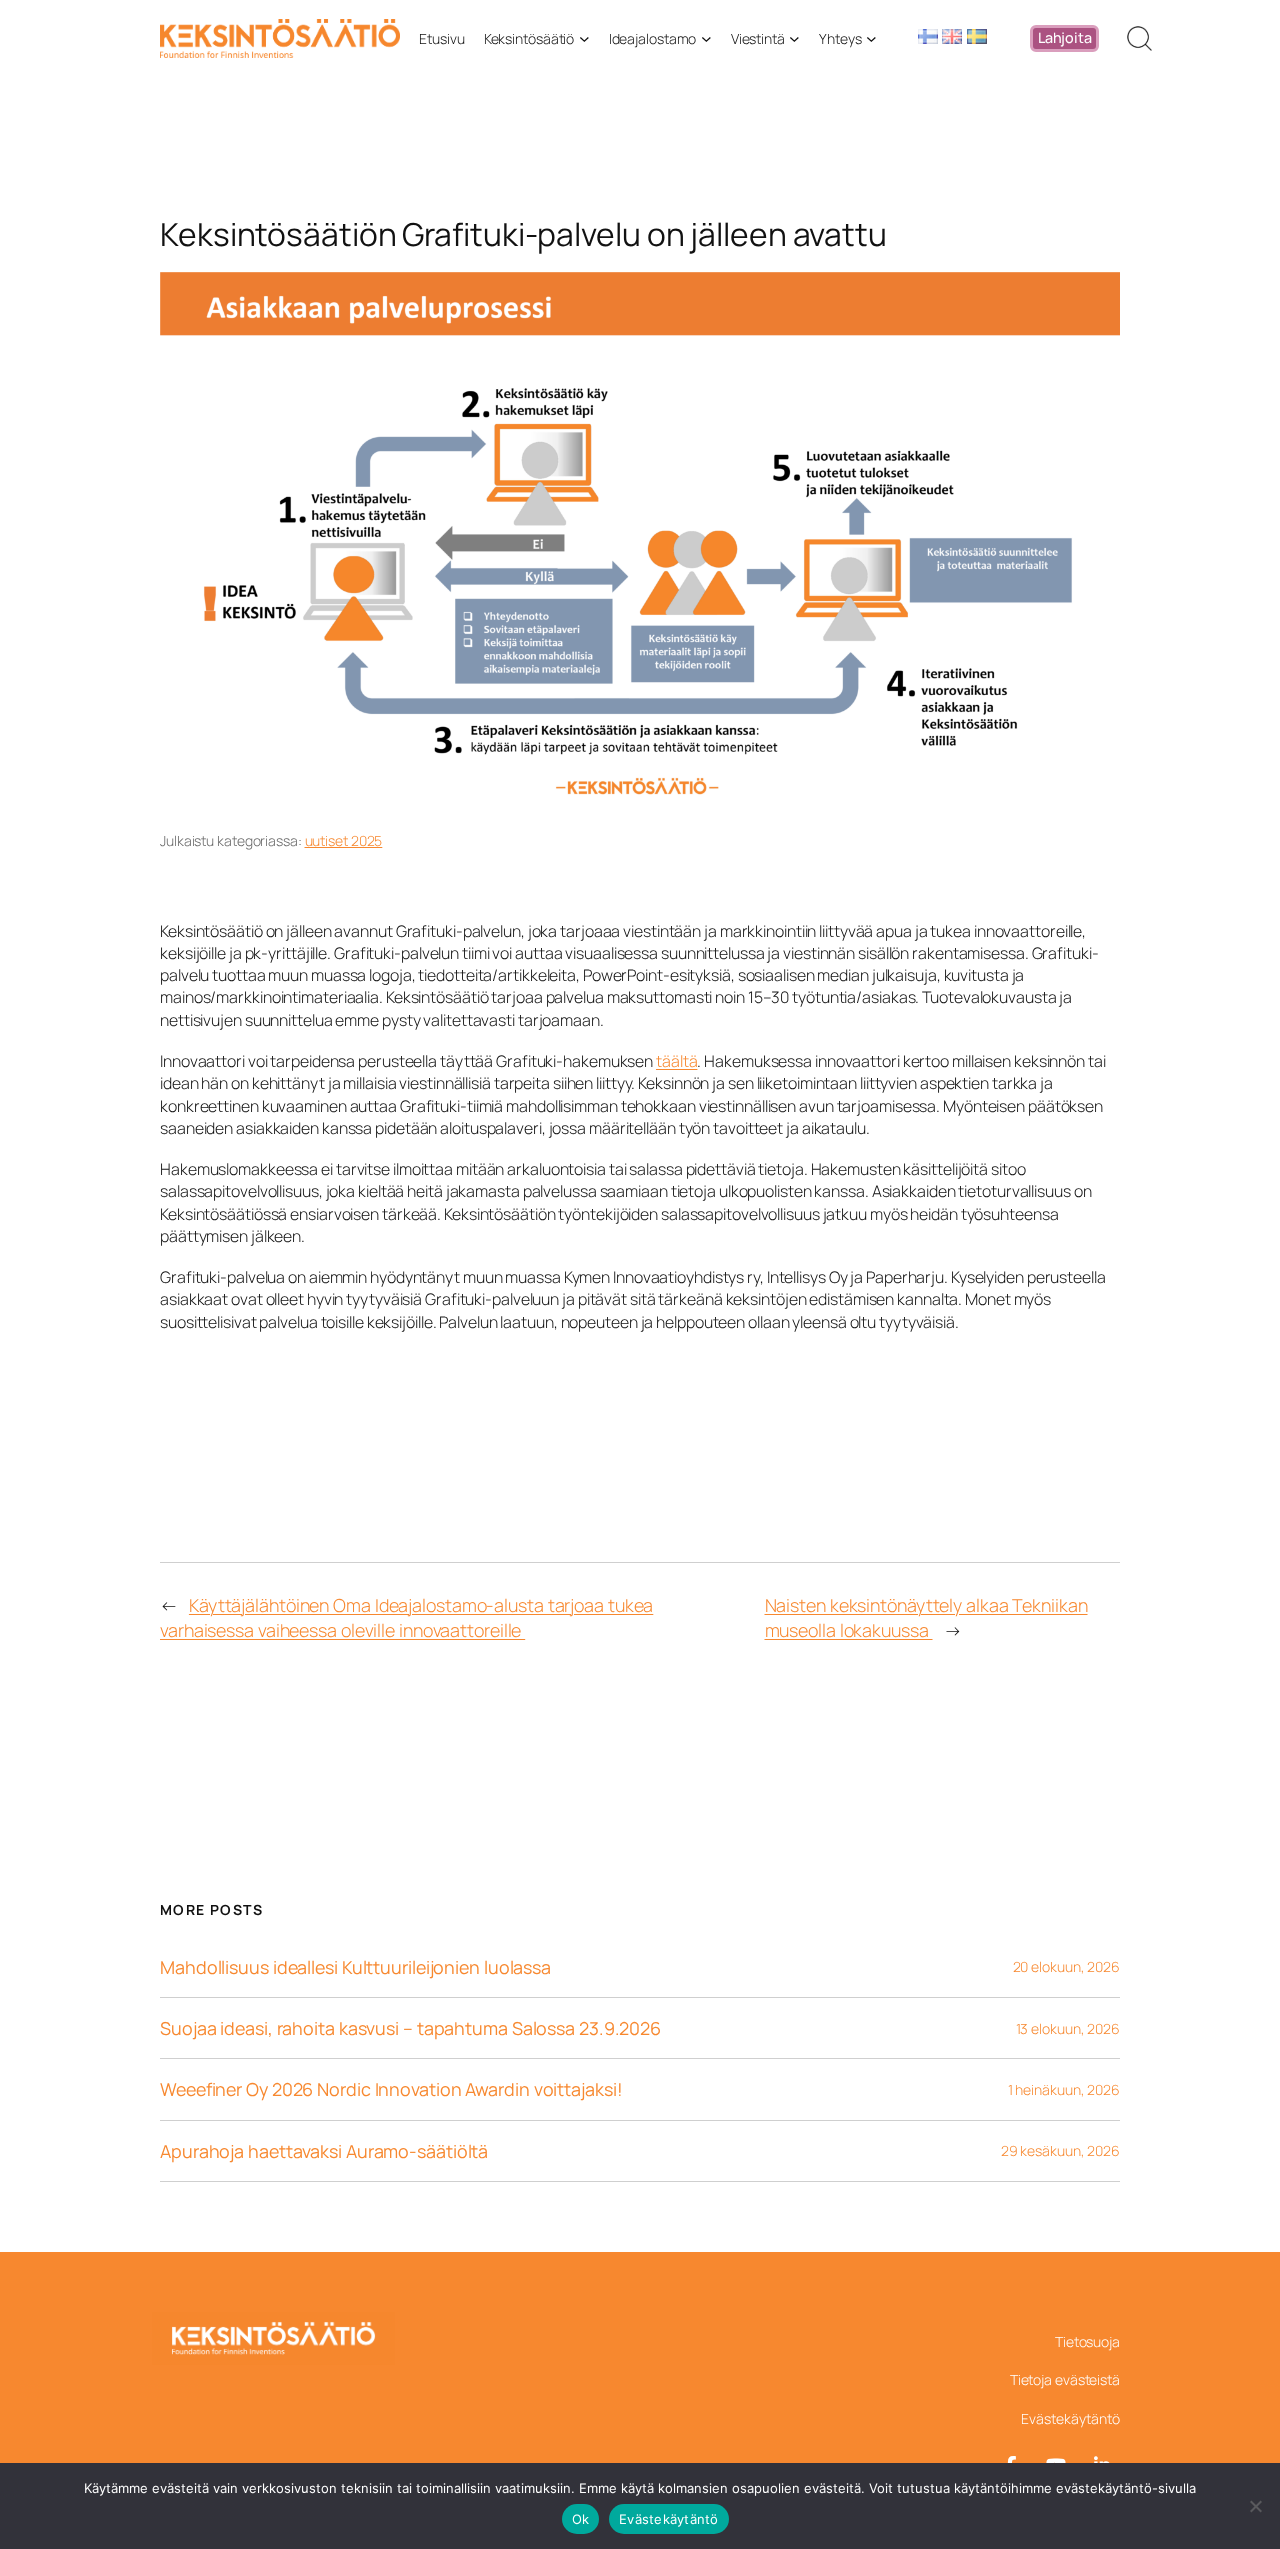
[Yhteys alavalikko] (871, 38)
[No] (1255, 2506)
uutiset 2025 (344, 840)
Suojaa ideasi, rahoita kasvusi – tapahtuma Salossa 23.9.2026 (410, 2028)
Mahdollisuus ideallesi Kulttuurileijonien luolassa (355, 1967)
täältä (676, 1061)
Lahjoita (1065, 37)
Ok (581, 2519)
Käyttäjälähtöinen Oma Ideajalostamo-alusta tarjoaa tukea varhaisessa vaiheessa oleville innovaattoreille (406, 1617)
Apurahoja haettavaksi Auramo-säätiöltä (324, 2151)
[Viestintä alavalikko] (794, 38)
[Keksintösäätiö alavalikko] (584, 38)
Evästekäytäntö (669, 2519)
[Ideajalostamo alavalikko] (706, 38)
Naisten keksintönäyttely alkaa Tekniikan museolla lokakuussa (926, 1617)
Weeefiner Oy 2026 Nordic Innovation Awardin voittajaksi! (391, 2089)
